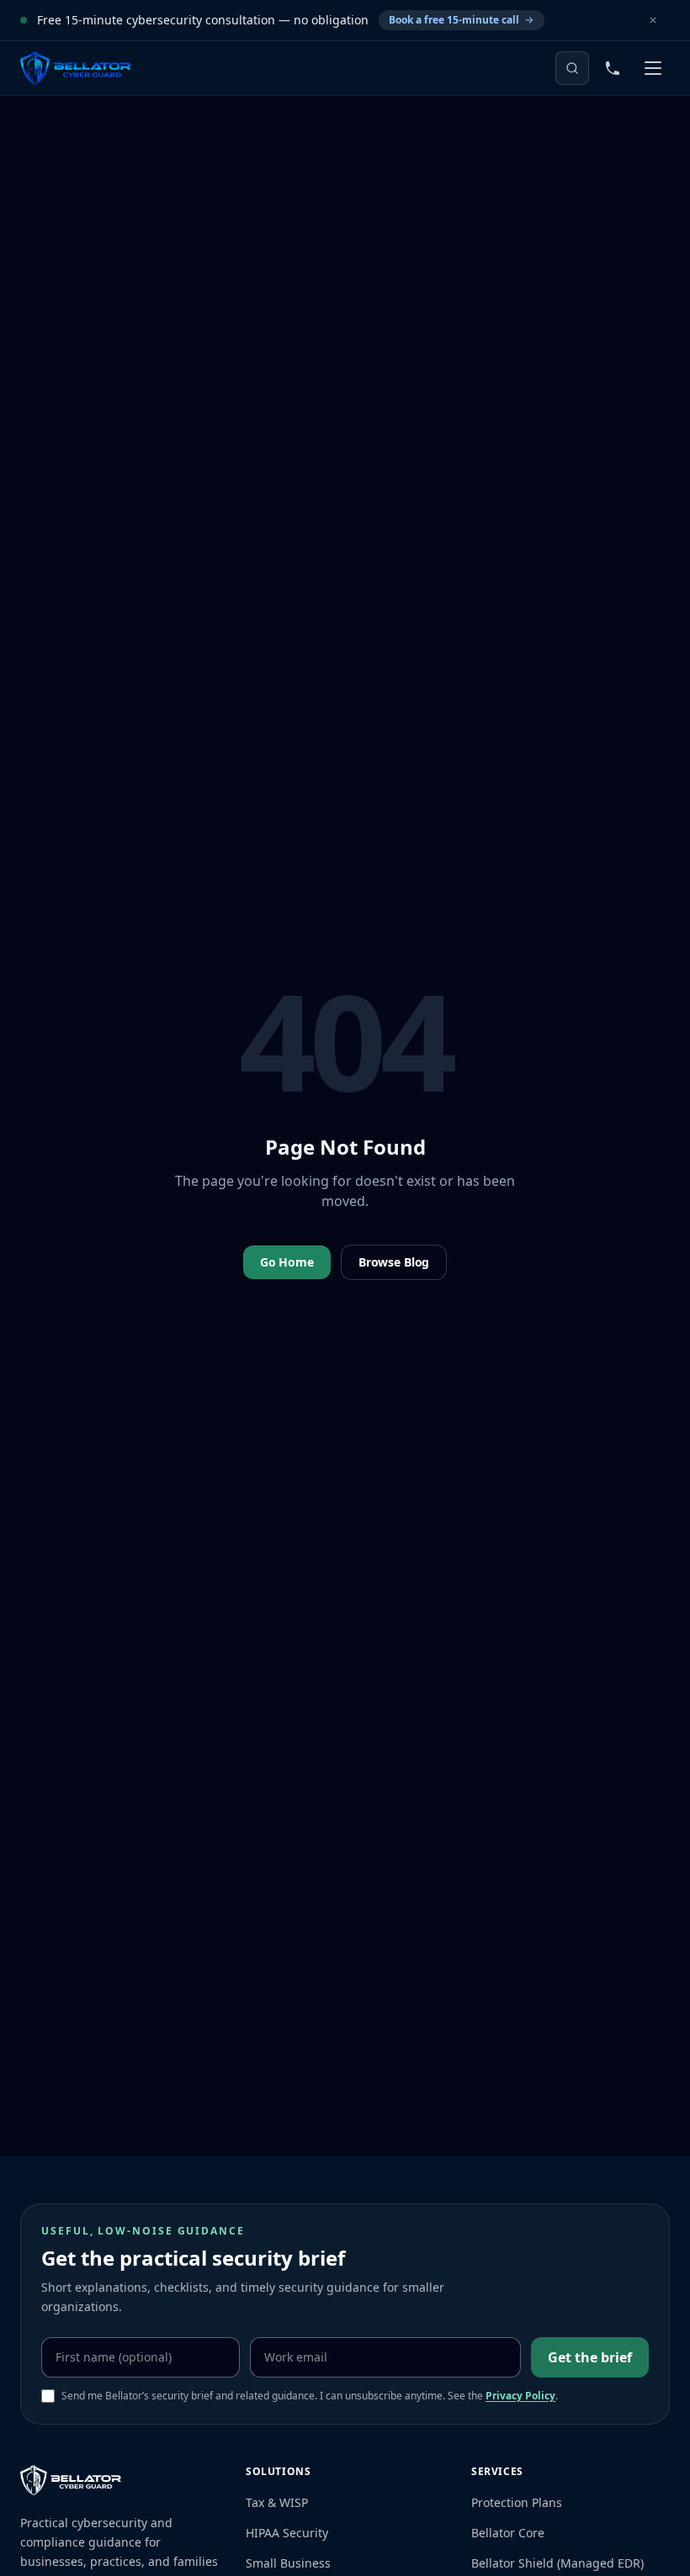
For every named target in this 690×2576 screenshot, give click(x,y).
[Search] (572, 68)
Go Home (287, 1262)
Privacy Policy (520, 2396)
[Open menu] (653, 68)
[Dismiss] (653, 20)
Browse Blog (394, 1262)
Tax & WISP (277, 2502)
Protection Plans (517, 2502)
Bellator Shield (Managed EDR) (557, 2563)
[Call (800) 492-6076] (613, 68)
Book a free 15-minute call (454, 20)
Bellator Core (508, 2533)
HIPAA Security (287, 2533)
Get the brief (590, 2357)
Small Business (288, 2563)
